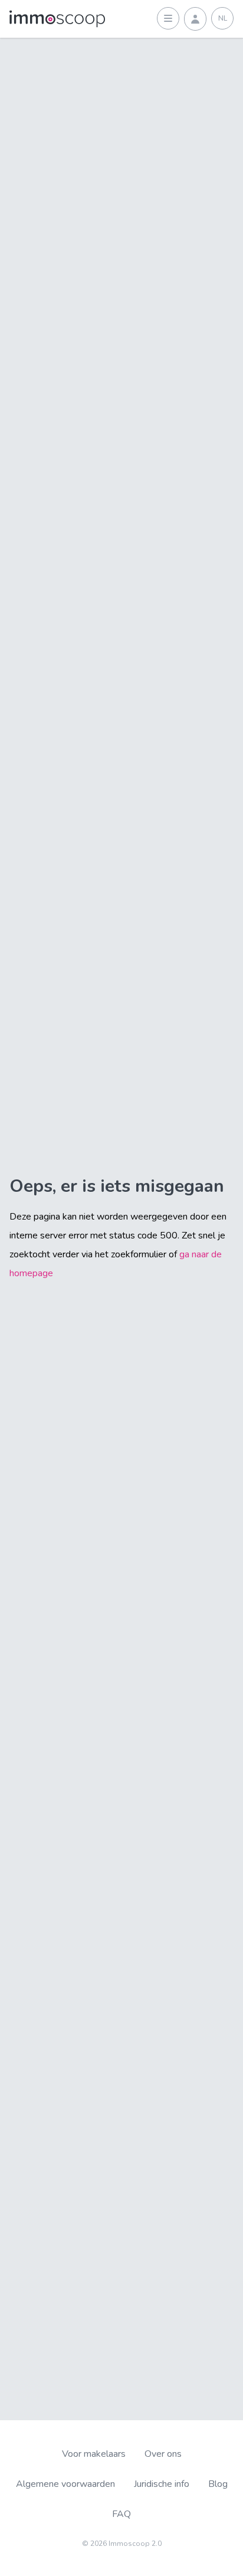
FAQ (121, 2514)
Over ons (163, 2454)
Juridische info (162, 2484)
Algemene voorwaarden (65, 2484)
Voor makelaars (94, 2454)
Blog (218, 2484)
